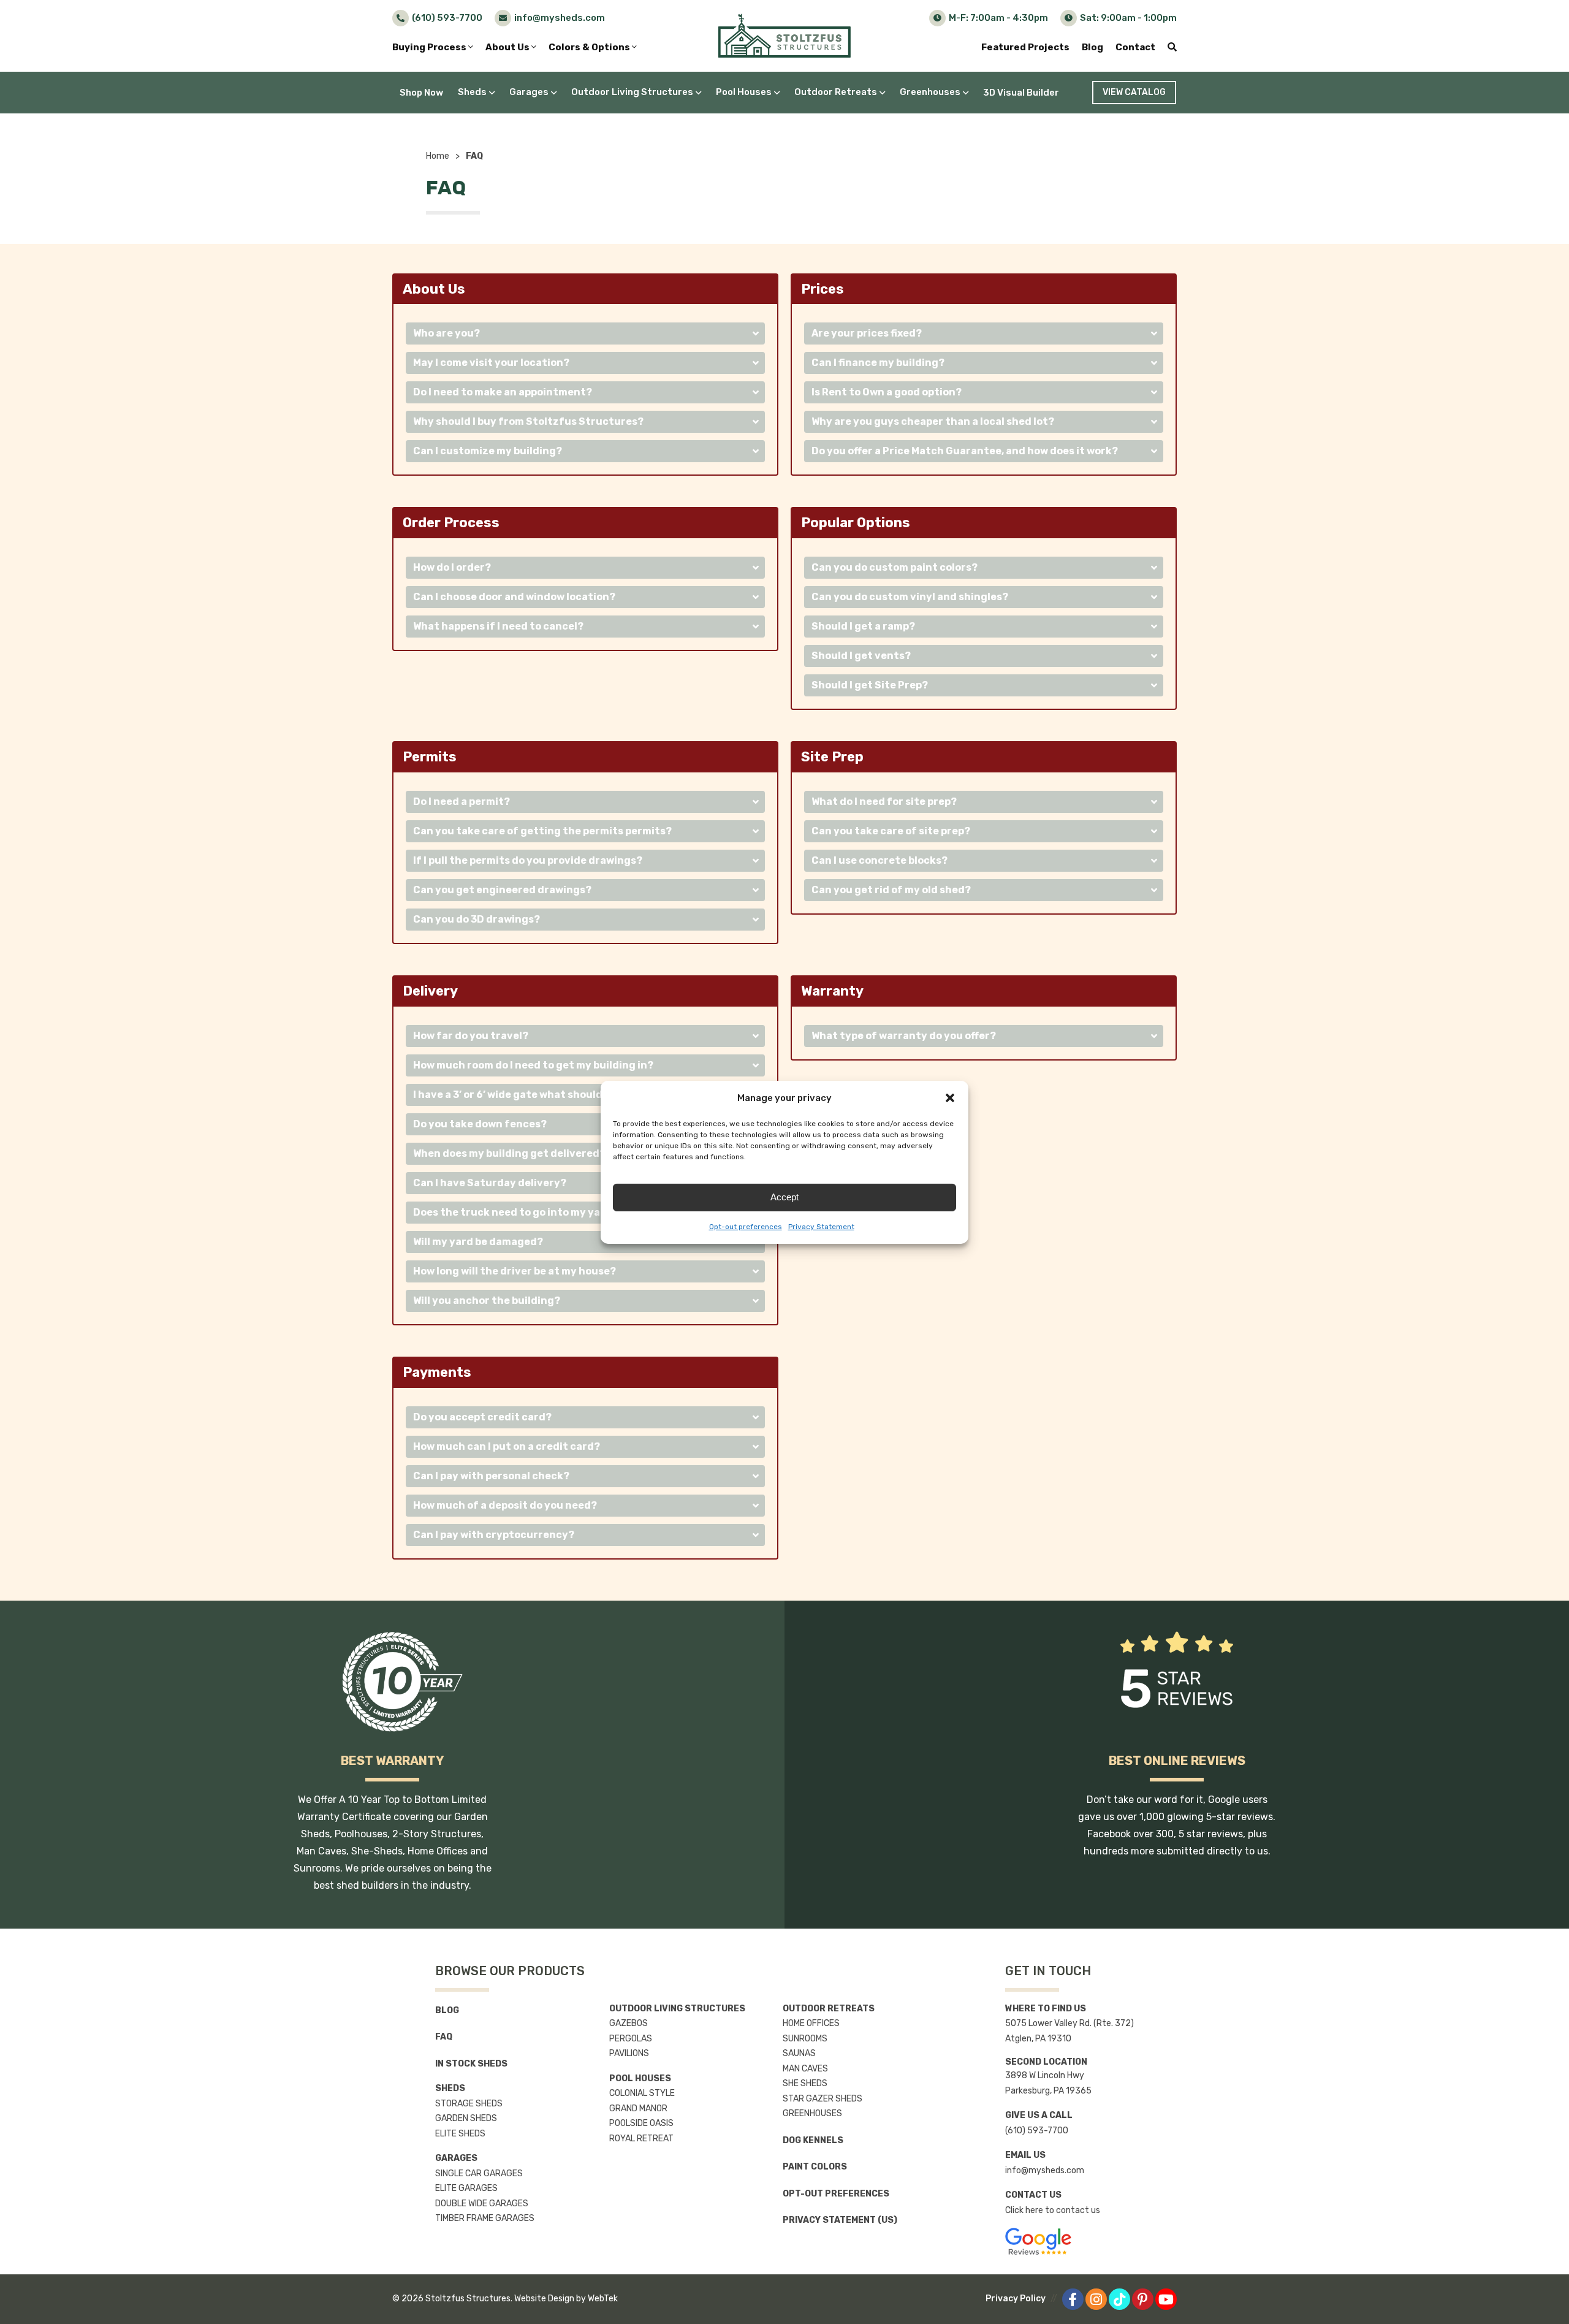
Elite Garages (466, 2188)
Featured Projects (1025, 47)
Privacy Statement (821, 1227)
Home (438, 156)
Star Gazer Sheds (822, 2099)
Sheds (472, 92)
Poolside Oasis (641, 2123)
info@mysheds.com (1045, 2170)
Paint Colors (815, 2167)
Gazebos (629, 2023)
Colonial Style (642, 2093)
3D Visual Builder (1021, 93)
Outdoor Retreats (836, 92)
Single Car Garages (479, 2174)
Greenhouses (930, 92)
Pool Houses (744, 92)
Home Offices (811, 2023)
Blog (1092, 47)
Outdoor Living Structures (632, 92)
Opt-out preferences (746, 1227)
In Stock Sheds (471, 2064)
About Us (508, 47)
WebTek (603, 2299)
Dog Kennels (813, 2140)
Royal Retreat (641, 2139)
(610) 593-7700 (1037, 2131)
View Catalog (1134, 92)
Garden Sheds (466, 2118)
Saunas (799, 2053)
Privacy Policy (1016, 2299)
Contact (1135, 47)
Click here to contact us (1053, 2210)
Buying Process (430, 47)
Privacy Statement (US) (840, 2220)
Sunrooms (805, 2039)
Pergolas (631, 2039)
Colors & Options (590, 47)
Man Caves (805, 2069)
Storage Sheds (469, 2104)
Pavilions (629, 2053)
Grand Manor (638, 2109)
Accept (784, 1197)
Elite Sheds (460, 2134)
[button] (950, 1098)
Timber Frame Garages (485, 2218)
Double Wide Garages (482, 2204)
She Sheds (805, 2083)
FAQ (444, 2037)
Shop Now (421, 93)
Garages (529, 92)
